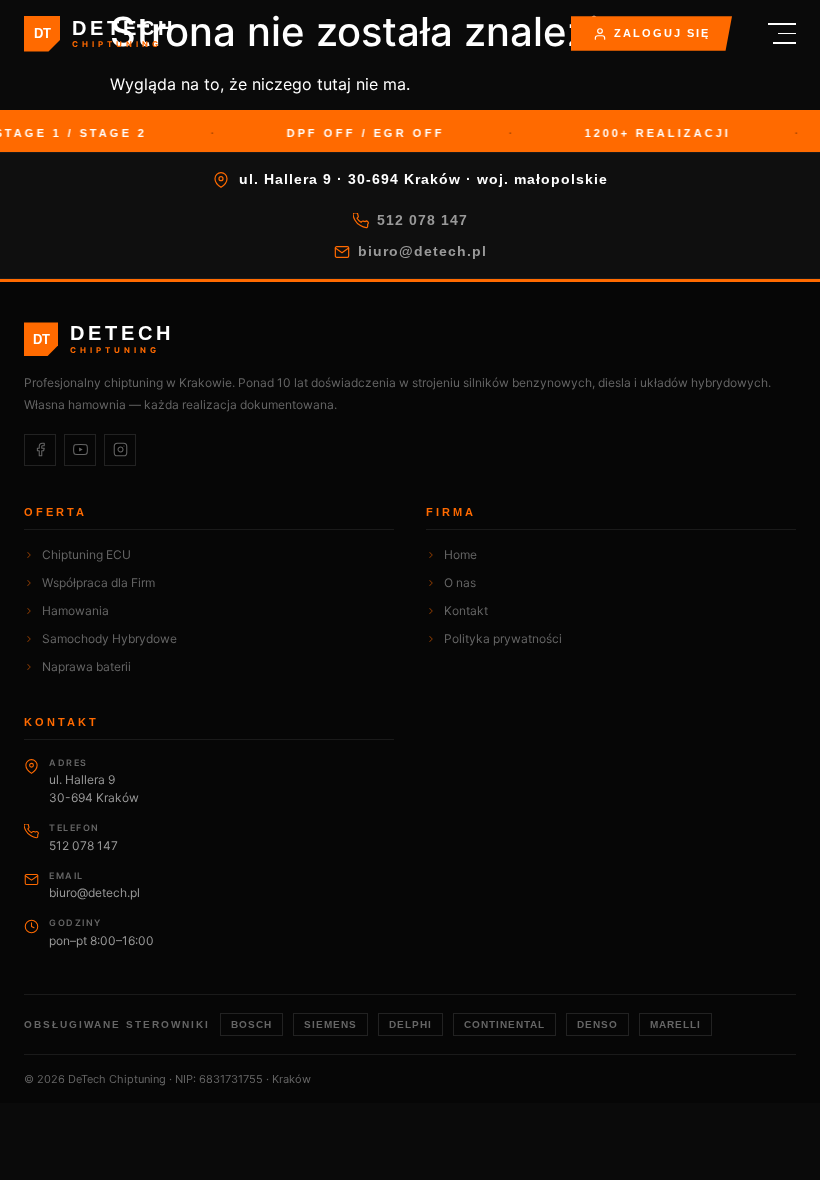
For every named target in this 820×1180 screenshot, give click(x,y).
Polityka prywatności (503, 638)
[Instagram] (120, 450)
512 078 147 (422, 220)
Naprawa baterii (86, 666)
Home (460, 554)
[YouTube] (80, 450)
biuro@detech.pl (422, 251)
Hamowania (75, 610)
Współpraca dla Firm (98, 582)
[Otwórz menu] (774, 34)
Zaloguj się (662, 33)
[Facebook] (40, 450)
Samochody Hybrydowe (109, 638)
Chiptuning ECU (86, 554)
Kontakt (466, 610)
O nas (460, 582)
